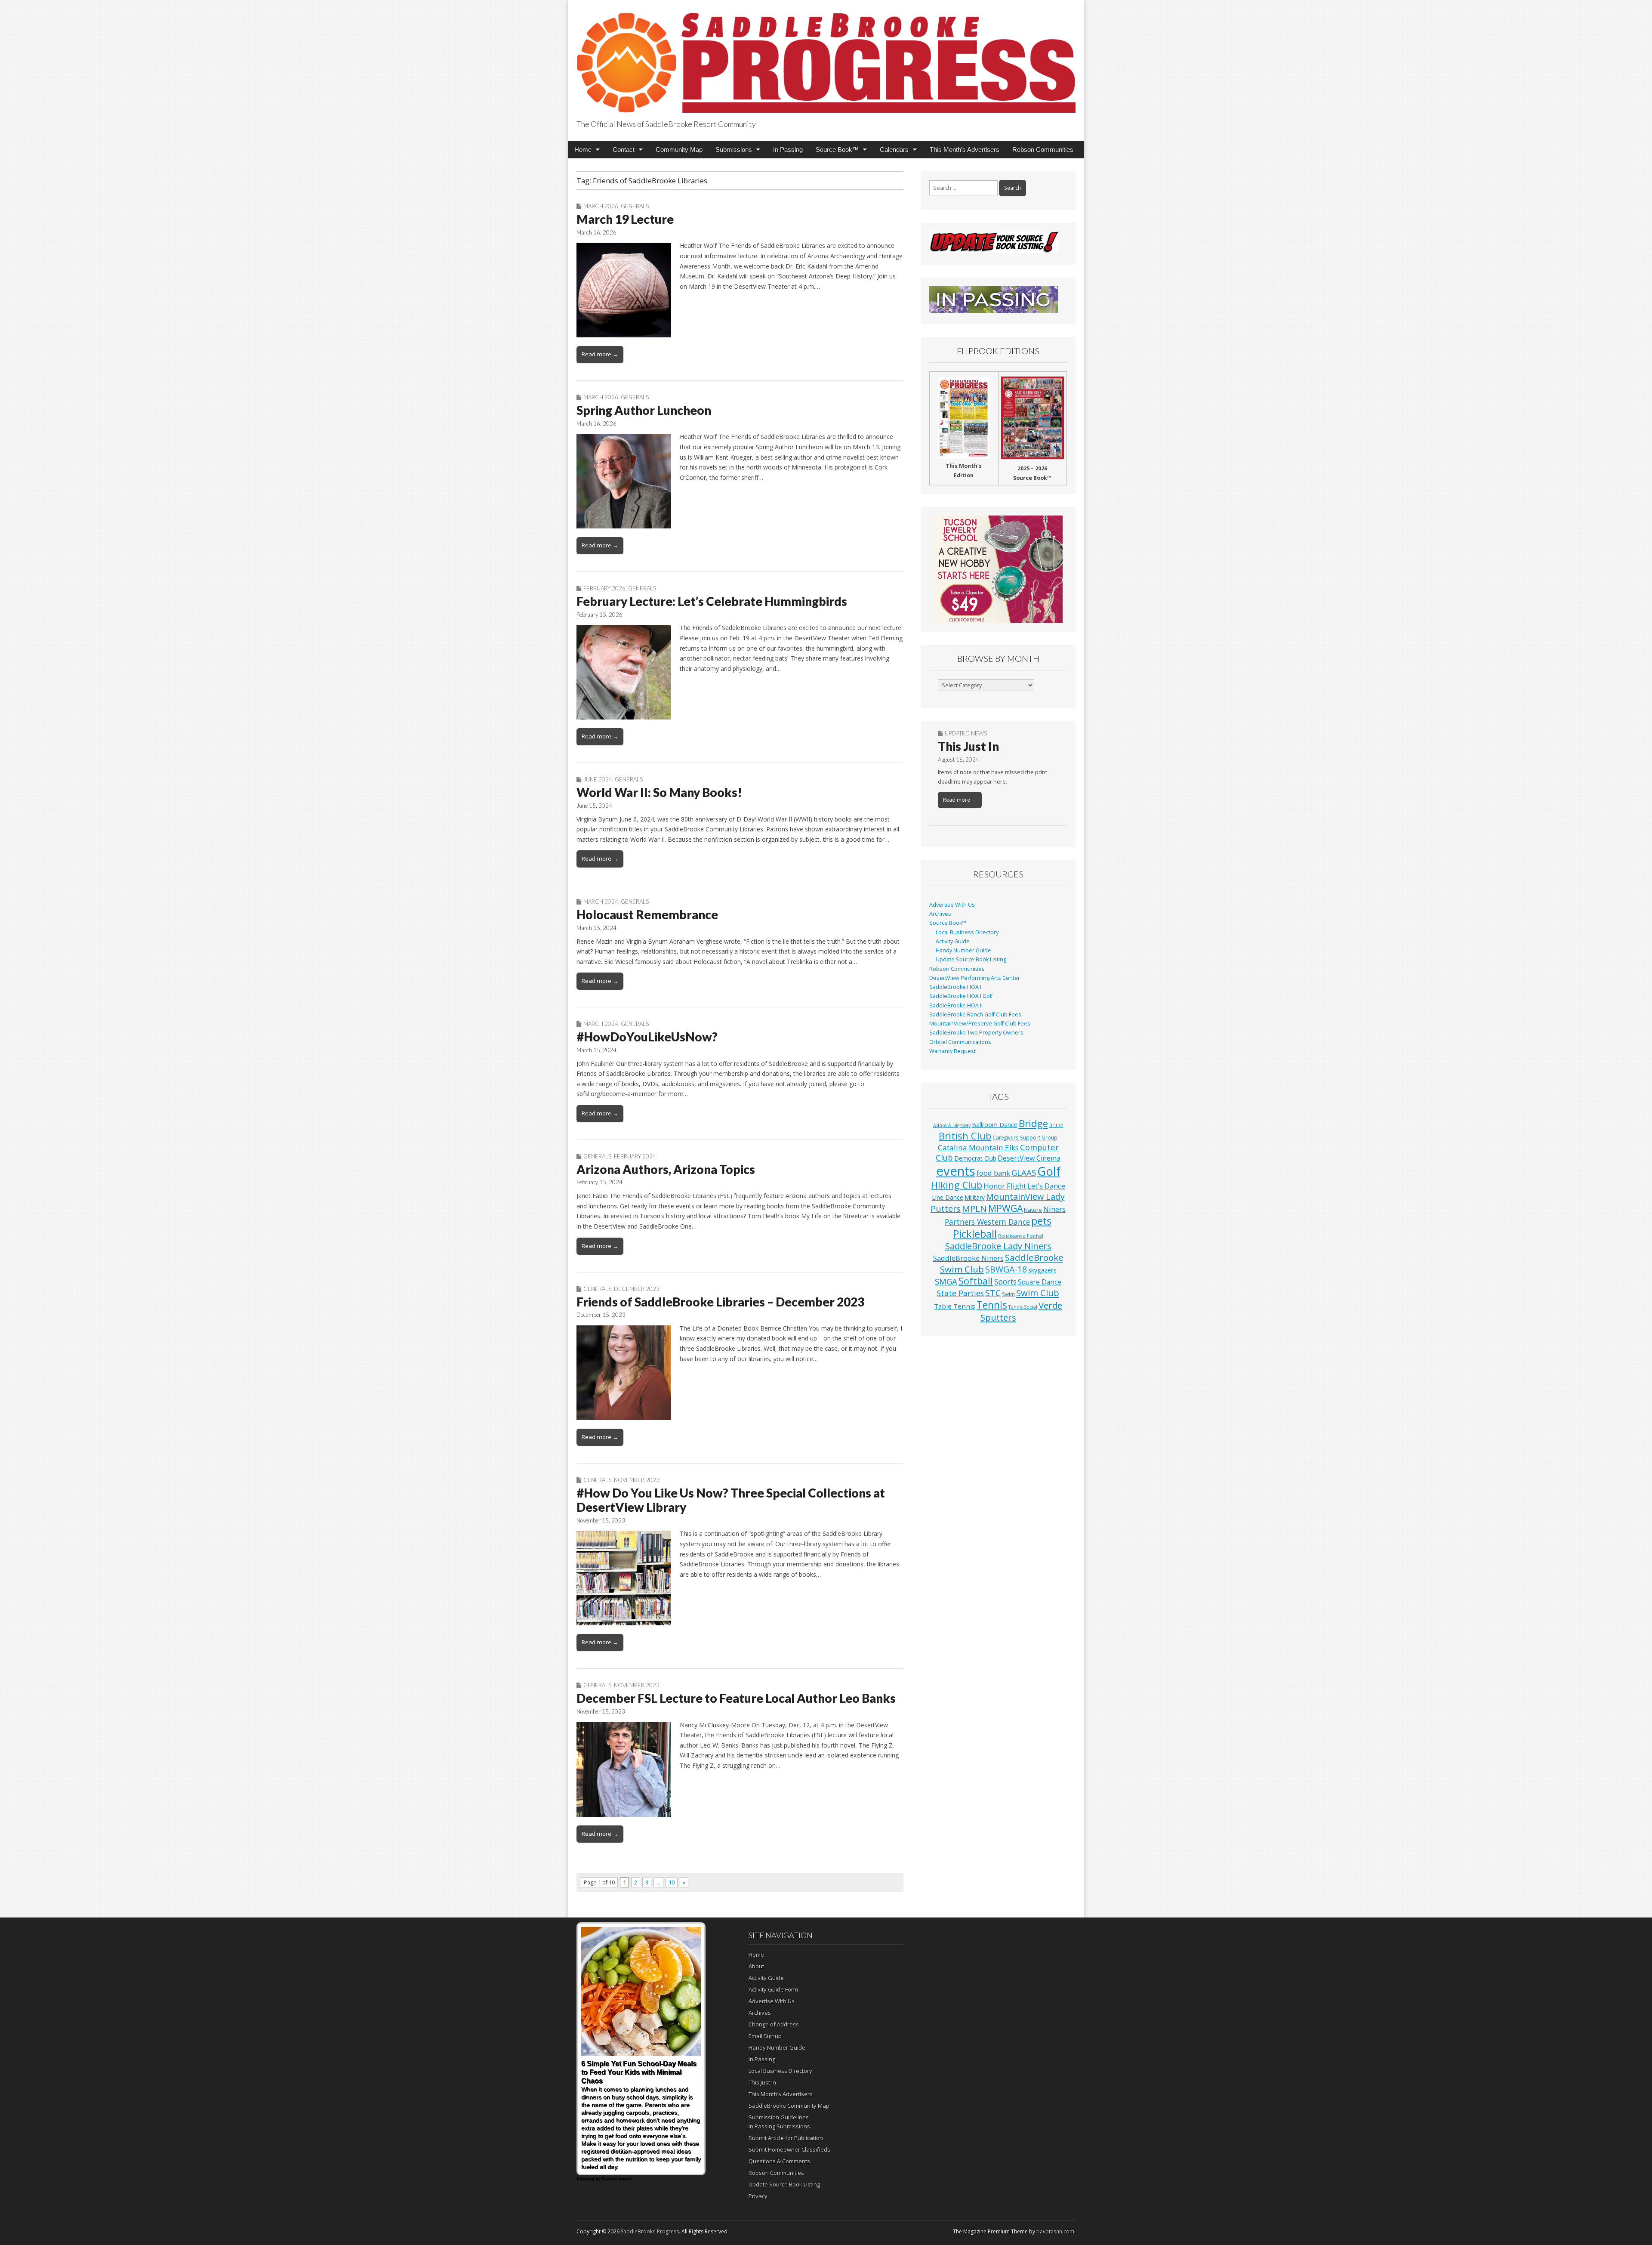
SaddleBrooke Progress (650, 2231)
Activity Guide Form (773, 1989)
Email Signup (765, 2036)
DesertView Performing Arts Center (975, 978)
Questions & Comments (779, 2161)
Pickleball (975, 1234)
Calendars (894, 150)
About (756, 1966)
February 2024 (635, 1156)
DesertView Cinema (1029, 1158)
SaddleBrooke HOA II (956, 1005)
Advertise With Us (952, 905)
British (1056, 1125)
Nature (1033, 1210)
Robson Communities (1043, 150)
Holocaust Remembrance (647, 914)
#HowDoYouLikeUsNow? (647, 1037)
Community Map (679, 150)
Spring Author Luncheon (644, 410)
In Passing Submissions (779, 2126)
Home (583, 150)
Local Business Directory (967, 932)
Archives (940, 914)
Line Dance (948, 1197)
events (956, 1171)
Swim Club (1038, 1293)
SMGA (946, 1281)
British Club (965, 1136)
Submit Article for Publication (786, 2138)
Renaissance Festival (1021, 1236)
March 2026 (601, 206)
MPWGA (1005, 1208)
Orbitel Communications (960, 1042)
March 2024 (601, 902)
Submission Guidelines (779, 2117)
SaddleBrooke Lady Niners (998, 1246)
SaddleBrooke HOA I (955, 987)
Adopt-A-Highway (952, 1125)
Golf (1049, 1171)
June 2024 (598, 779)
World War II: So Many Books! (659, 792)
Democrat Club (975, 1158)
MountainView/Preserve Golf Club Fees (980, 1024)
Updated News (966, 733)
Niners (1054, 1209)
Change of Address (774, 2024)
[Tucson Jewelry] (998, 569)
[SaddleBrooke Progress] (826, 58)
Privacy (758, 2196)
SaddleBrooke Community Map (789, 2106)
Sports (1005, 1282)
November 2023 (637, 1480)
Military (975, 1197)
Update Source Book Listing (971, 959)
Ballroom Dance (995, 1125)
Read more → (600, 354)
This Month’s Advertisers (965, 150)
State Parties (960, 1293)
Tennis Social (1023, 1307)
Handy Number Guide (963, 950)
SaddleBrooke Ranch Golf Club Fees (975, 1014)
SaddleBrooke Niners (968, 1258)
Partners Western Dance (987, 1222)
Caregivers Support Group (1025, 1137)
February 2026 (604, 588)
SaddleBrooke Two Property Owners (976, 1033)
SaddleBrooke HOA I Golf (961, 996)
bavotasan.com (1055, 2231)
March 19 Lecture (625, 219)
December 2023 (637, 1289)
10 (672, 1882)
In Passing (788, 150)
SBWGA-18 (1006, 1269)
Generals (635, 206)
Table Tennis (955, 1306)
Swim (1008, 1294)
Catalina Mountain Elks (978, 1147)
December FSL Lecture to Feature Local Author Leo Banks (736, 1698)
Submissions (734, 150)
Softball (976, 1281)
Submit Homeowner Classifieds (789, 2149)
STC (993, 1293)
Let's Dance (1046, 1186)
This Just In (968, 746)
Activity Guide (953, 941)
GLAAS (1024, 1172)
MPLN (974, 1208)
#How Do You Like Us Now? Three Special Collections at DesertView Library (731, 1500)
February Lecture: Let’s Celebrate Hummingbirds (712, 601)
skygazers (1042, 1270)
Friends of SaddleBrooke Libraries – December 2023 (720, 1302)
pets (1041, 1221)
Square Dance (1040, 1282)
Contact (624, 150)
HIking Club (957, 1185)
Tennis (992, 1305)
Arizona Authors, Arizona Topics (666, 1169)
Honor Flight (1005, 1186)
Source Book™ (837, 150)
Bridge (1033, 1123)
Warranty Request (952, 1051)
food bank (993, 1173)
